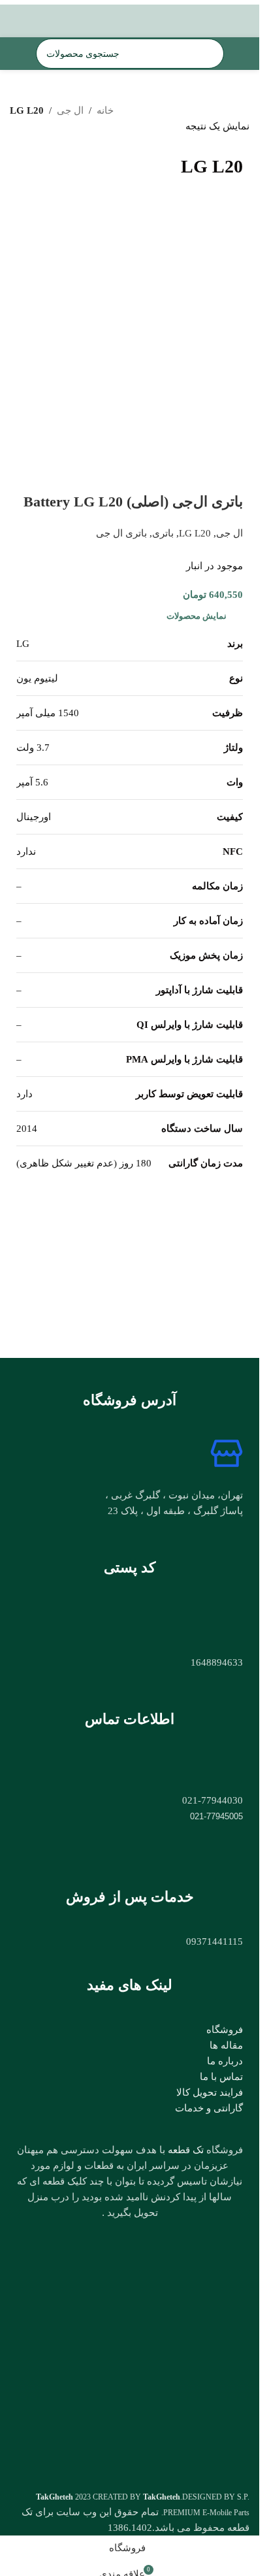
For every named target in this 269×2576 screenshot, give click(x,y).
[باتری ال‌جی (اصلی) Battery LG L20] (130, 345)
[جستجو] (51, 54)
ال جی (70, 110)
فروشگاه (225, 2030)
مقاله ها (226, 2045)
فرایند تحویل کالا (210, 2092)
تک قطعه (186, 2150)
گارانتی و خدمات (209, 2108)
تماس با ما (221, 2077)
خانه (105, 110)
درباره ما (225, 2061)
